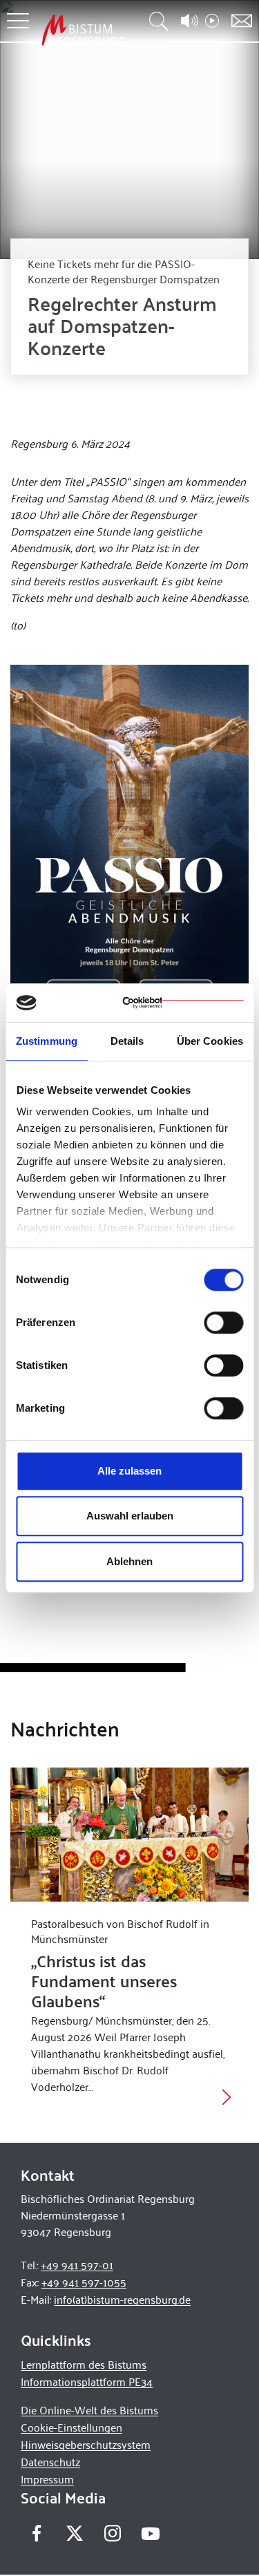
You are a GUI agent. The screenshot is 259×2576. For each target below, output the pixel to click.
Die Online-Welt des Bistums (89, 2410)
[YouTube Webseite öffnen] (150, 2532)
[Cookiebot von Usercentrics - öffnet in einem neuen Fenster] (183, 1003)
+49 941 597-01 (77, 2265)
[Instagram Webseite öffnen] (112, 2534)
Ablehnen (129, 1561)
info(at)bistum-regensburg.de (122, 2299)
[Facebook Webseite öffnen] (36, 2534)
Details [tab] (127, 1041)
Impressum (47, 2479)
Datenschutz (50, 2462)
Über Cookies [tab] (210, 1041)
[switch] (223, 1323)
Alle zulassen (129, 1471)
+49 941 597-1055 (84, 2282)
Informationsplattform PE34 (87, 2381)
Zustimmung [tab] (47, 1041)
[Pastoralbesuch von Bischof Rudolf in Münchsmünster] (129, 1835)
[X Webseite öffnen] (74, 2534)
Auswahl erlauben (130, 1516)
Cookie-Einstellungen (71, 2427)
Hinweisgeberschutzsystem (86, 2444)
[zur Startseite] (84, 30)
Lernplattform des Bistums (84, 2364)
